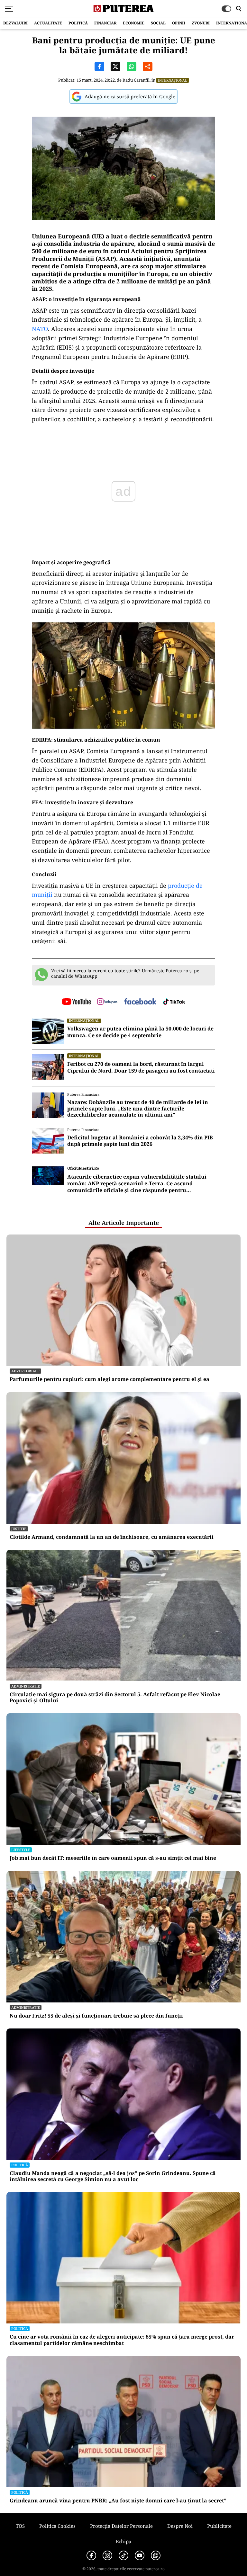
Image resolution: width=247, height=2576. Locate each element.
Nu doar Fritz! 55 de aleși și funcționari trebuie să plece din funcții (96, 2016)
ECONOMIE (134, 23)
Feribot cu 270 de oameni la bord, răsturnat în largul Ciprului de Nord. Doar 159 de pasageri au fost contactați (141, 1067)
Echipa (123, 2541)
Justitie (19, 1529)
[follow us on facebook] (140, 1002)
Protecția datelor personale (121, 2526)
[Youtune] (140, 2555)
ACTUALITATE (48, 23)
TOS (20, 2526)
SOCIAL (158, 23)
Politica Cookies (57, 2526)
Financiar (105, 23)
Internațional (173, 80)
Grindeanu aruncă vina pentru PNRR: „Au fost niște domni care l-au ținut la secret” (118, 2501)
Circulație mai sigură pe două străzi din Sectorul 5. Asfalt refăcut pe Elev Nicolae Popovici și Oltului (115, 1698)
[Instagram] (107, 2555)
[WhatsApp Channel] (156, 2555)
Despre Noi (180, 2526)
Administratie (26, 1686)
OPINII (179, 23)
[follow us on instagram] (107, 1002)
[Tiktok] (123, 2555)
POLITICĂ (78, 23)
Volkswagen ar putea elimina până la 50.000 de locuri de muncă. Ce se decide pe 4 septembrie (140, 1032)
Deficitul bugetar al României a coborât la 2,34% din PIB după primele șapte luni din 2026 (140, 1141)
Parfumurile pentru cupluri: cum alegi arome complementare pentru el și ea (110, 1379)
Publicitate (219, 2526)
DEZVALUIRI (15, 23)
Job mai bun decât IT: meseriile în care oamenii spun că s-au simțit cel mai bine (113, 1858)
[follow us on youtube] (76, 1002)
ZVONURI (201, 23)
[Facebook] (91, 2555)
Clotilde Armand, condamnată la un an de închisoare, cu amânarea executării (112, 1537)
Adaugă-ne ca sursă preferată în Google (130, 96)
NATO (40, 329)
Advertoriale (25, 1371)
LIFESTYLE (21, 1850)
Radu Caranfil (136, 80)
